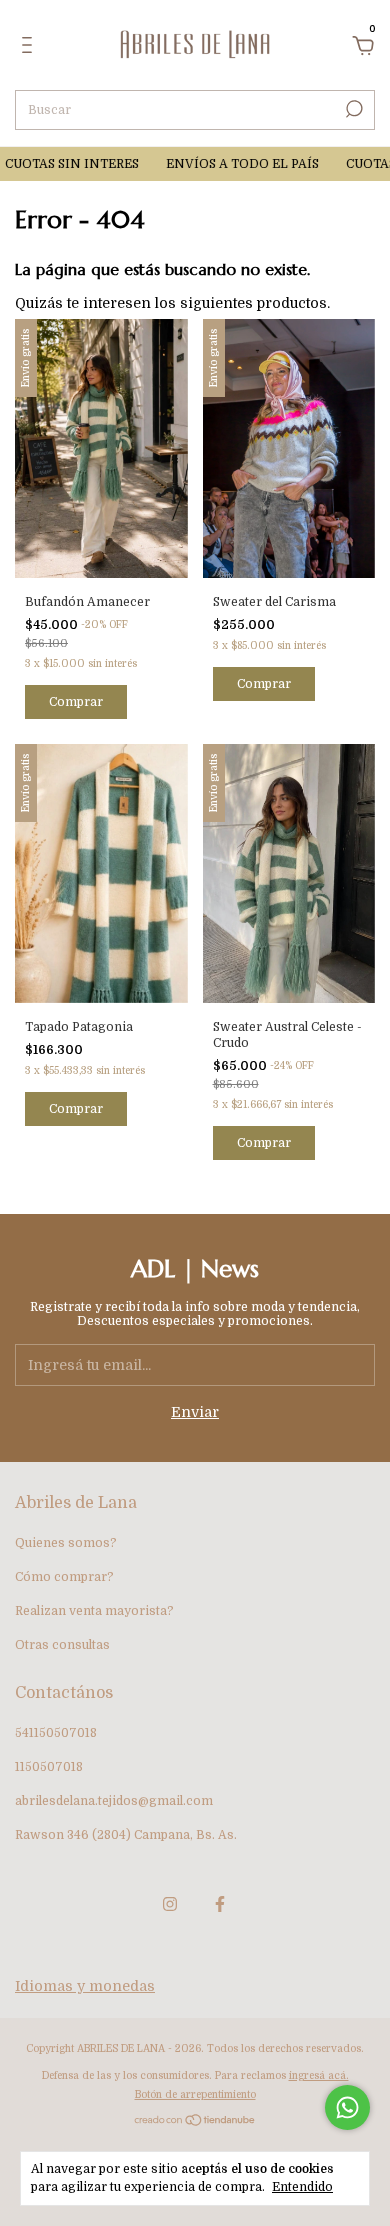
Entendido (302, 2187)
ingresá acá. (319, 2075)
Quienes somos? (66, 1543)
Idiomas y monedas (85, 1986)
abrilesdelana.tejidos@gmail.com (114, 1801)
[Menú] (30, 48)
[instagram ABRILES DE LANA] (170, 1904)
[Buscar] (352, 109)
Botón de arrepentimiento (195, 2094)
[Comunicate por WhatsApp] (347, 2107)
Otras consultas (62, 1645)
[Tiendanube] (195, 2122)
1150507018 (49, 1767)
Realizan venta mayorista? (94, 1611)
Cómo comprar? (64, 1577)
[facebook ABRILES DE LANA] (220, 1904)
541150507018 (56, 1733)
